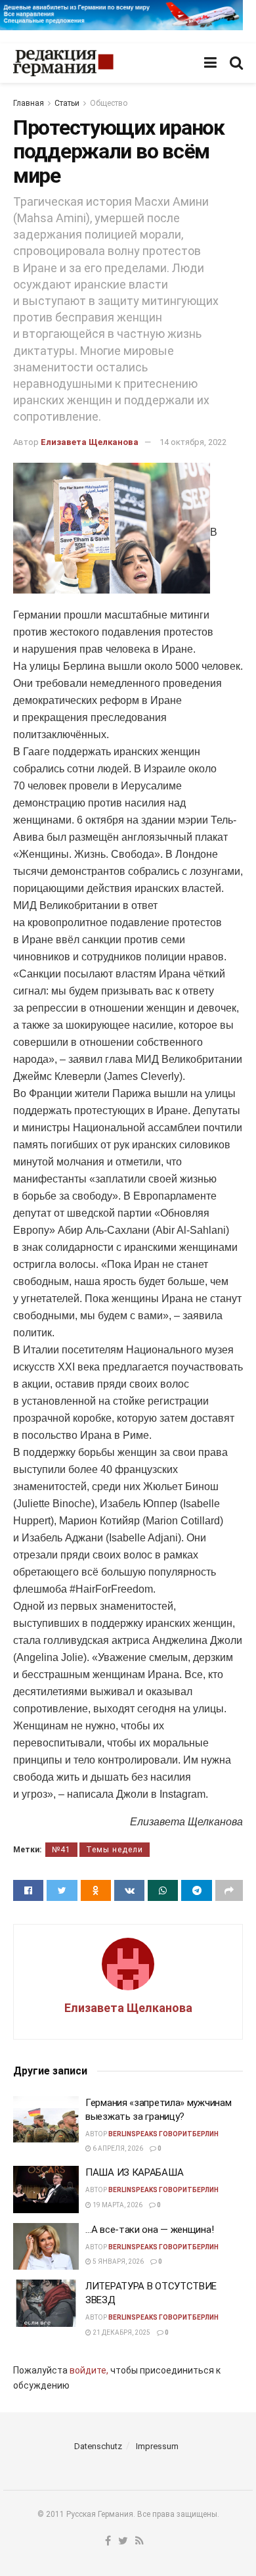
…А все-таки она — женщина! (149, 2230)
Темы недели (115, 1850)
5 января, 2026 (117, 2261)
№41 (61, 1850)
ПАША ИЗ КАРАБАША (134, 2172)
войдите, (89, 2370)
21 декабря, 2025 (121, 2332)
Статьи (67, 103)
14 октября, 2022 (193, 442)
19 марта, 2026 (117, 2205)
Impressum (157, 2446)
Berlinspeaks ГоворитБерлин (163, 2134)
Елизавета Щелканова (90, 442)
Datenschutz (98, 2446)
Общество (109, 103)
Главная (29, 103)
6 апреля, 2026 (117, 2148)
